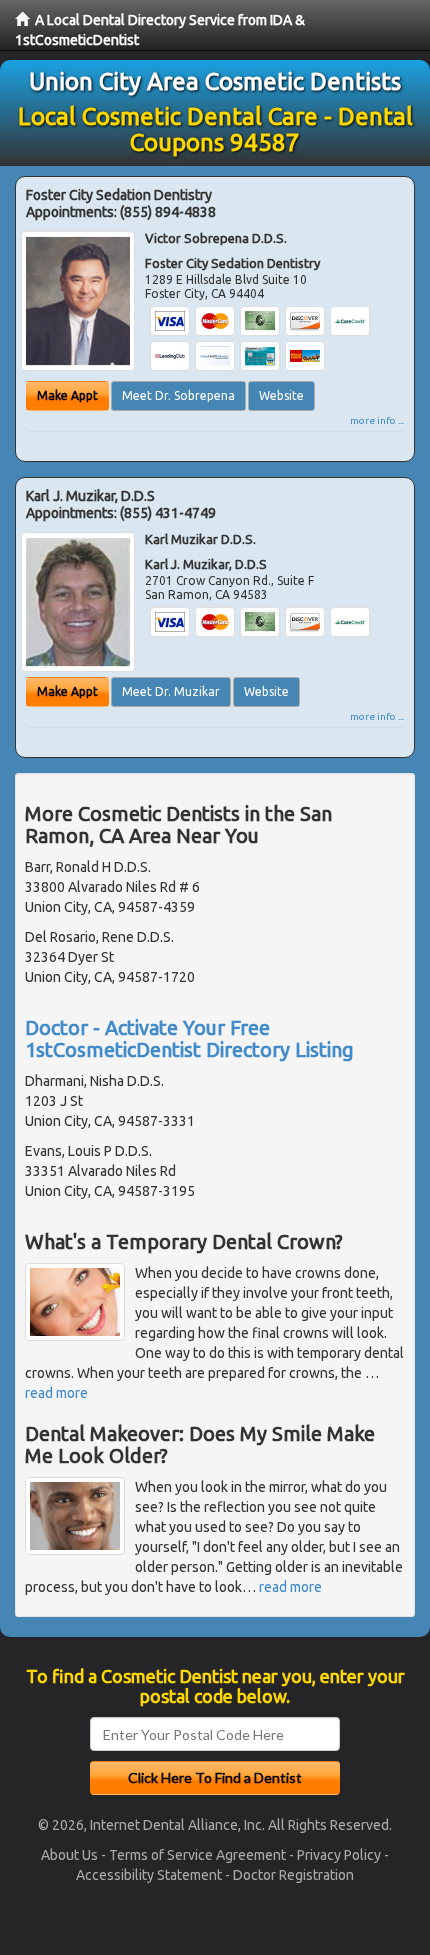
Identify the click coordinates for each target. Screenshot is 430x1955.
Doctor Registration (293, 1875)
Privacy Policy (339, 1855)
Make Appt (67, 395)
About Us (69, 1855)
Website (281, 395)
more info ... (377, 420)
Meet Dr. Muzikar (171, 691)
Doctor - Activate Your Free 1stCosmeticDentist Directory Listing (189, 1038)
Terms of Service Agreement (197, 1855)
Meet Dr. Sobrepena (178, 395)
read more (56, 1393)
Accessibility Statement (149, 1875)
